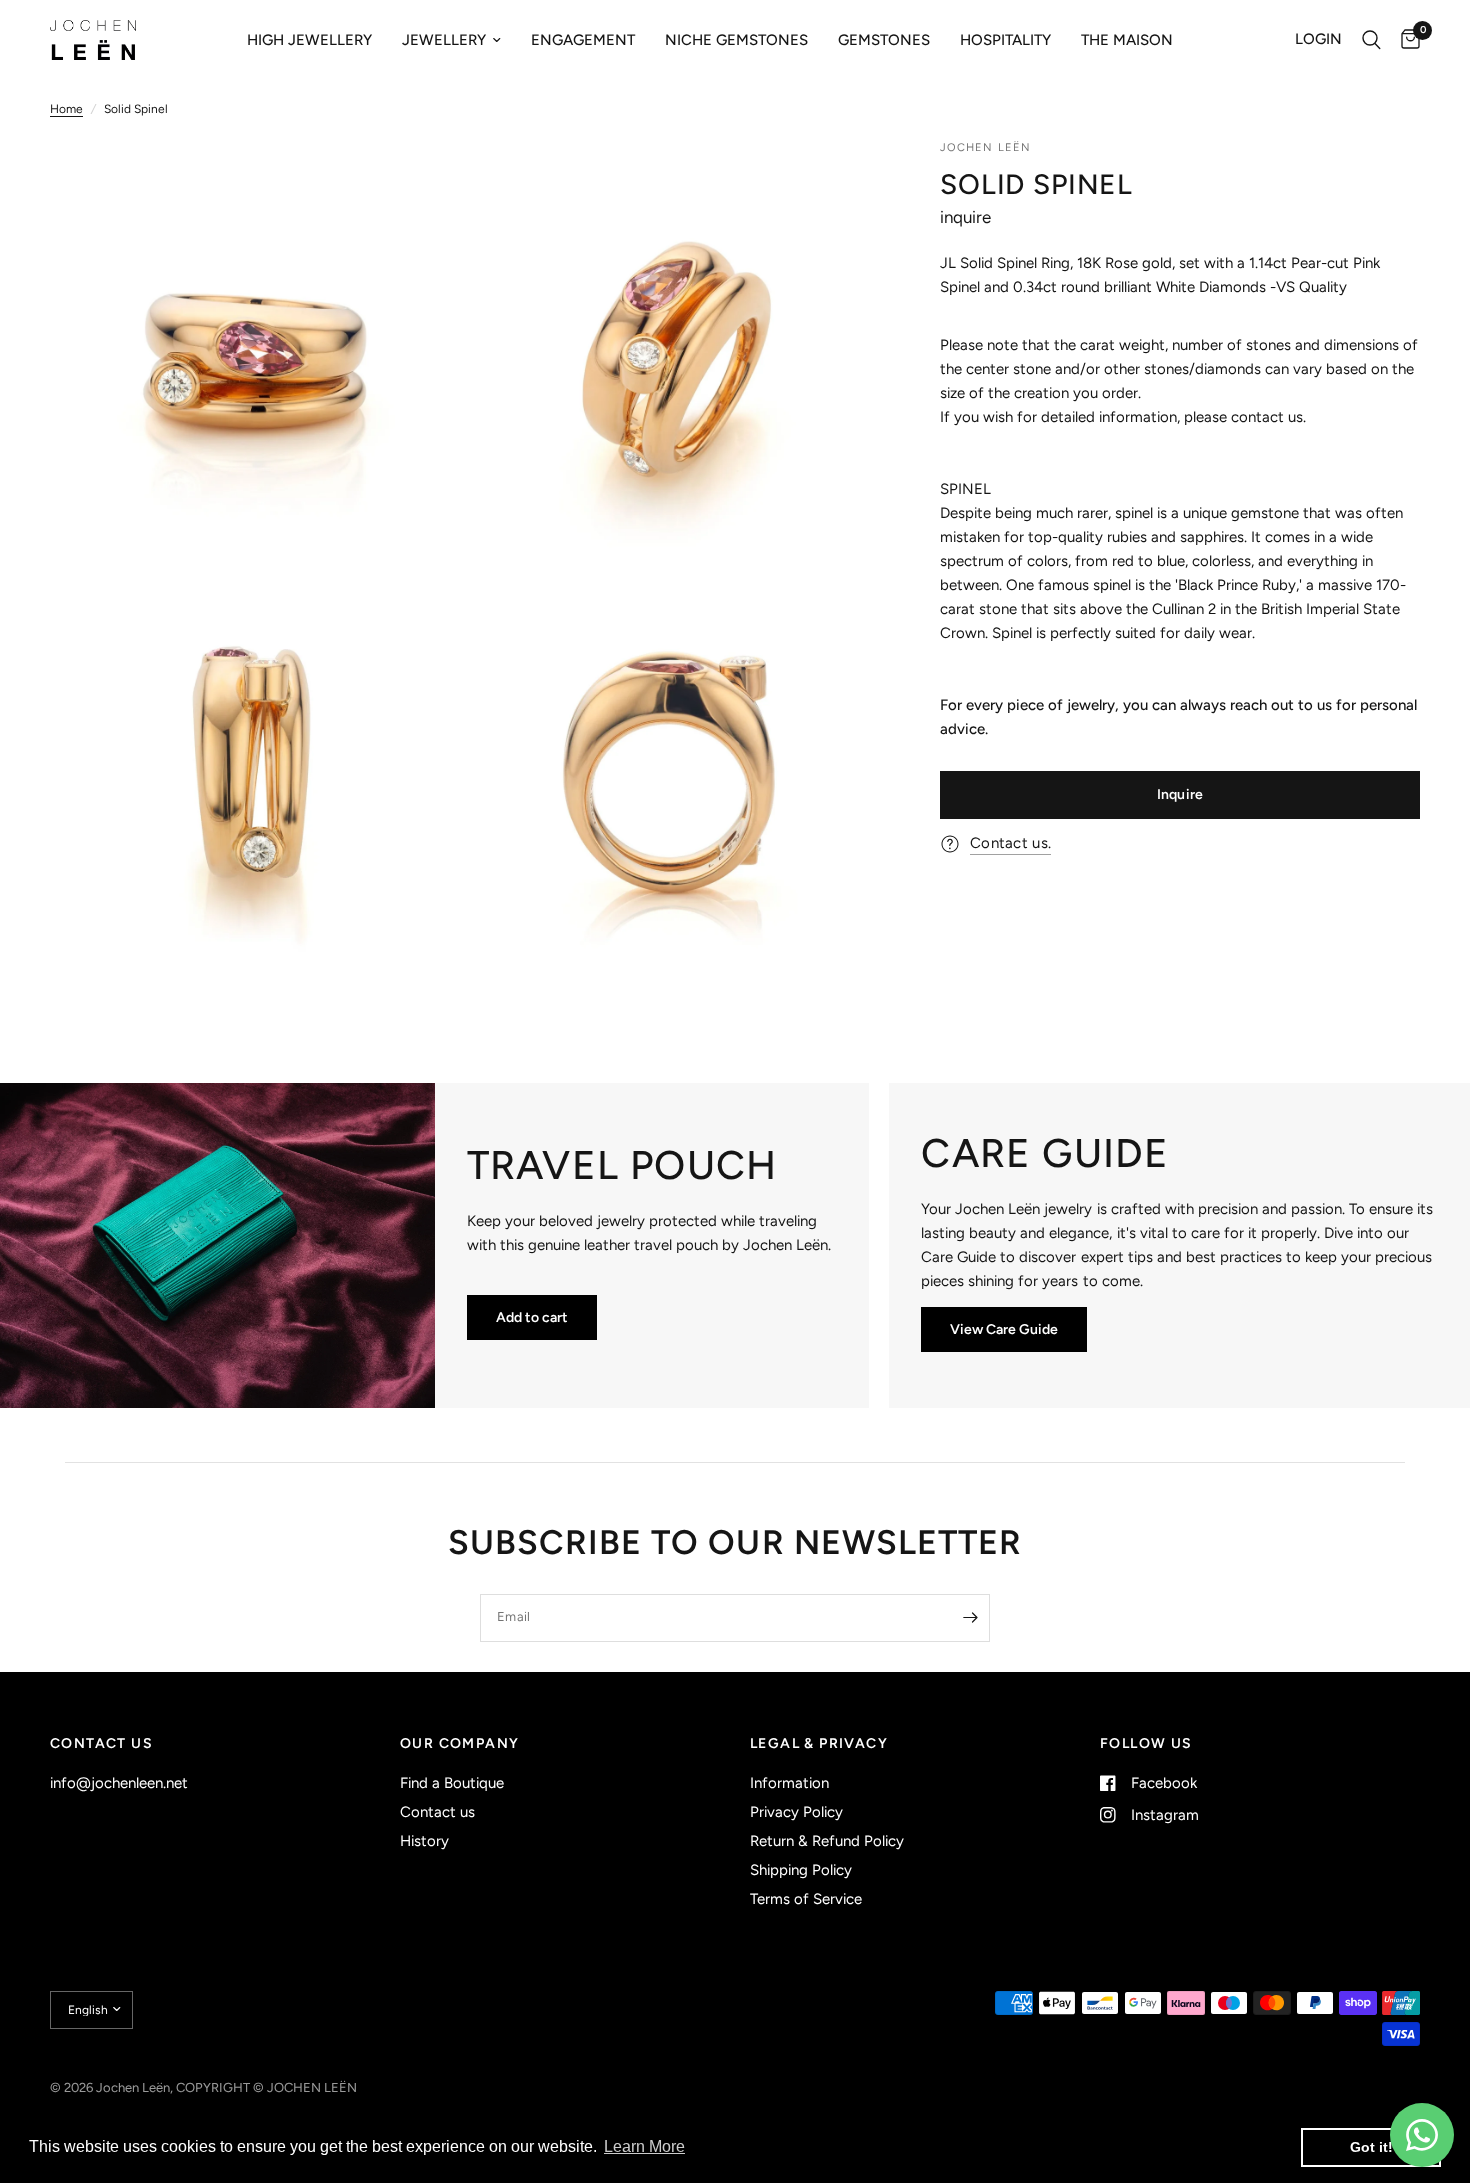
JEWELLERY (444, 40)
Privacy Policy (796, 1812)
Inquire (1180, 794)
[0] (1405, 40)
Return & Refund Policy (827, 1841)
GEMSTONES (884, 40)
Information (789, 1783)
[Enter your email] (970, 1618)
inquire (965, 217)
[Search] (1371, 40)
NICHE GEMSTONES (736, 40)
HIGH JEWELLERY (309, 40)
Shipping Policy (801, 1870)
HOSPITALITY (1005, 40)
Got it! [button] (1371, 2147)
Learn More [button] (644, 2146)
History (424, 1841)
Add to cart (532, 1317)
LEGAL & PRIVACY (819, 1744)
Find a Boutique (452, 1783)
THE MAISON (1127, 40)
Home (66, 109)
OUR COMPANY (459, 1744)
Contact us (437, 1812)
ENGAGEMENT (583, 40)
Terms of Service (806, 1899)
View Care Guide (1004, 1329)
